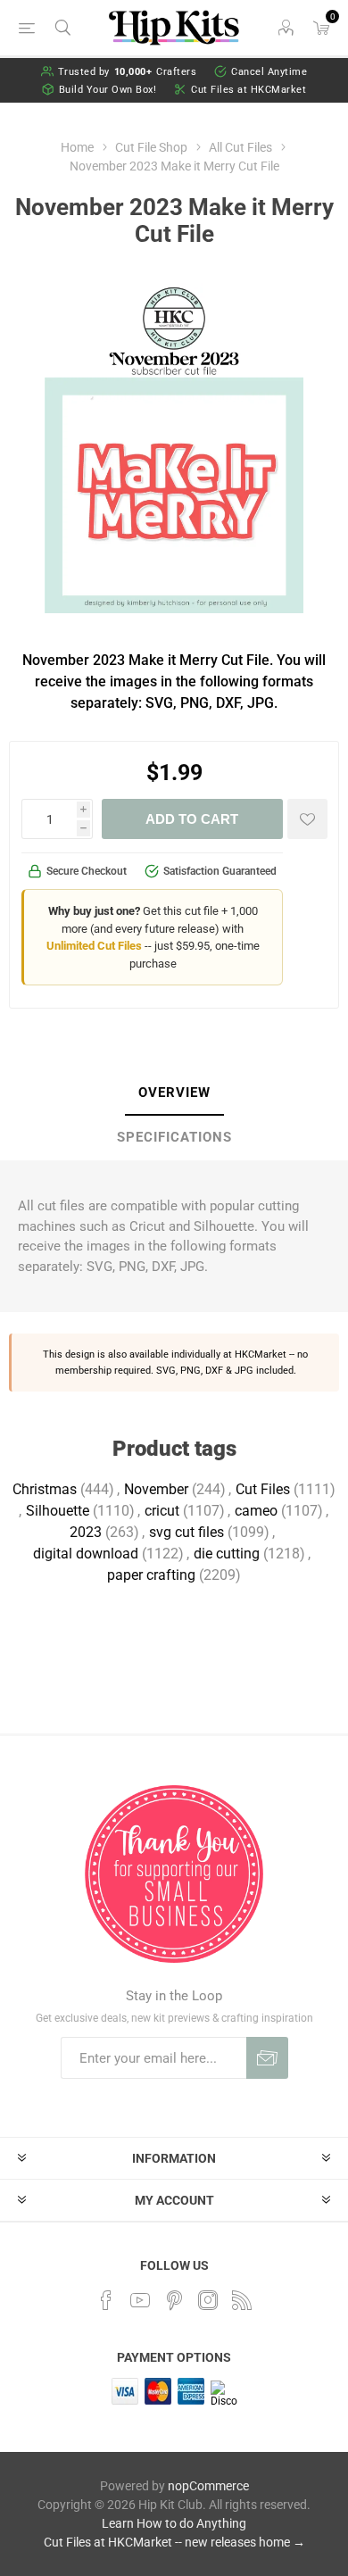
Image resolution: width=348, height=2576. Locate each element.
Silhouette (58, 1511)
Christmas (45, 1489)
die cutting (227, 1554)
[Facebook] (106, 2300)
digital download (86, 1554)
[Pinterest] (174, 2300)
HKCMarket (261, 1354)
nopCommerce (208, 2486)
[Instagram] (208, 2300)
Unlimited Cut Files (94, 946)
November (156, 1489)
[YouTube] (140, 2300)
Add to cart (192, 819)
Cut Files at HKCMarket (249, 90)
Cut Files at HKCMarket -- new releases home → (174, 2542)
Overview (174, 1093)
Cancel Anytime (269, 72)
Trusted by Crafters (128, 72)
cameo (256, 1511)
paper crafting (151, 1575)
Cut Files (263, 1489)
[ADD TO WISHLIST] (307, 819)
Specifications (174, 1137)
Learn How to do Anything (174, 2523)
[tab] (174, 1093)
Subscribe (267, 2058)
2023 (86, 1532)
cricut (162, 1511)
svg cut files (186, 1532)
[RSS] (242, 2300)
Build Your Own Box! (108, 90)
